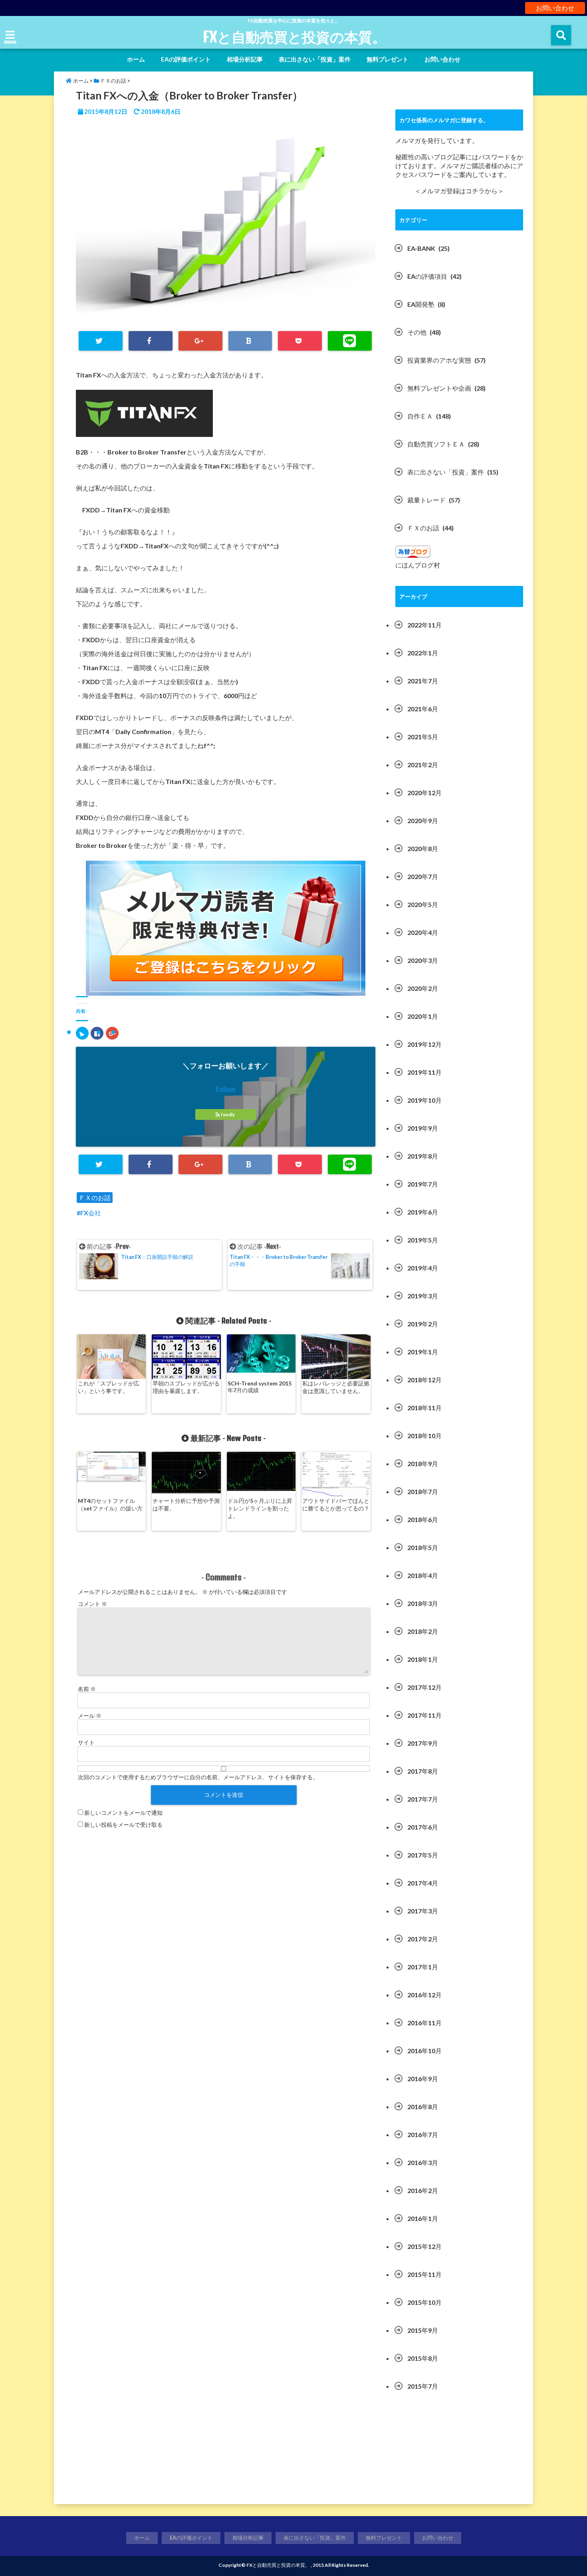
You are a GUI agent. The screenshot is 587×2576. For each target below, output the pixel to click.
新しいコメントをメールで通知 (123, 1813)
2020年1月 (423, 1016)
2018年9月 (423, 1464)
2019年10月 (424, 1100)
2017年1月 (423, 1967)
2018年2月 (423, 1631)
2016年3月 (423, 2162)
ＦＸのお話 (95, 1198)
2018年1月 (423, 1659)
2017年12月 (424, 1687)
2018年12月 (424, 1380)
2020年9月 (423, 821)
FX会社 (91, 1213)
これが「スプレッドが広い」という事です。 (109, 1387)
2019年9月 (423, 1128)
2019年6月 (423, 1212)
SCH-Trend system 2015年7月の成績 (260, 1387)
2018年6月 (423, 1519)
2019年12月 (424, 1044)
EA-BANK (421, 248)
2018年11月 (424, 1408)
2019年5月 (423, 1240)
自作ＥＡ (420, 416)
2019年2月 (423, 1324)
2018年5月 (423, 1547)
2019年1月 (423, 1352)
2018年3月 (423, 1603)
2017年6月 (423, 1827)
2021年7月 (423, 681)
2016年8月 (423, 2107)
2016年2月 (423, 2190)
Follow (226, 1089)
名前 (87, 1689)
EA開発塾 (421, 304)
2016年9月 (423, 2079)
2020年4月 (423, 932)
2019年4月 (423, 1268)
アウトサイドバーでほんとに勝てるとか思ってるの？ (336, 1504)
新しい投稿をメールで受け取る (123, 1825)
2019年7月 (423, 1184)
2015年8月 (423, 2358)
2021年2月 (423, 765)
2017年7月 (423, 1799)
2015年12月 (424, 2246)
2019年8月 (423, 1156)
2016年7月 (423, 2134)
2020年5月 (423, 904)
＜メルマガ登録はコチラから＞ (459, 191)
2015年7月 (423, 2386)
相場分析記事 (245, 59)
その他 (417, 332)
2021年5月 (423, 737)
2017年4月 (423, 1883)
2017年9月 (423, 1743)
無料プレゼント (388, 59)
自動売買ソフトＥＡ (436, 444)
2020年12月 (424, 793)
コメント (92, 1604)
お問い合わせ (555, 8)
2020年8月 (423, 848)
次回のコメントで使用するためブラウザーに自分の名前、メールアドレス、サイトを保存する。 (198, 1777)
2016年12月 (424, 1995)
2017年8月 (423, 1771)
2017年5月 (423, 1855)
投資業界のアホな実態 (439, 360)
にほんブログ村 (418, 565)
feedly (228, 1114)
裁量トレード (426, 500)
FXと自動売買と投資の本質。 (294, 37)
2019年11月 (424, 1072)
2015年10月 (424, 2302)
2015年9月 (423, 2330)
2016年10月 (424, 2051)
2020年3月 (423, 960)
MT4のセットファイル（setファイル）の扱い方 (110, 1504)
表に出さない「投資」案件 (315, 59)
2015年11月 (424, 2274)
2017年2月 (423, 1939)
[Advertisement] (459, 2452)
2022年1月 (423, 653)
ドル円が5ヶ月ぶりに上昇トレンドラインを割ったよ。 (260, 1508)
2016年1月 (423, 2218)
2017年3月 (423, 1911)
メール (90, 1716)
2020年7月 (423, 876)
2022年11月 (424, 625)
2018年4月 (423, 1575)
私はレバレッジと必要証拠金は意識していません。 (336, 1387)
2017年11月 (424, 1715)
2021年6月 (423, 709)
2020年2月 (423, 988)
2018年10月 (424, 1436)
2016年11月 (424, 2023)
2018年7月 (423, 1491)
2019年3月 (423, 1296)
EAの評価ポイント (186, 59)
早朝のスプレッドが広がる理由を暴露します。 (186, 1387)
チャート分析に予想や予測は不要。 (186, 1504)
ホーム (136, 59)
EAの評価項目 (427, 276)
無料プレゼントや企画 (439, 388)
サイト (86, 1742)
